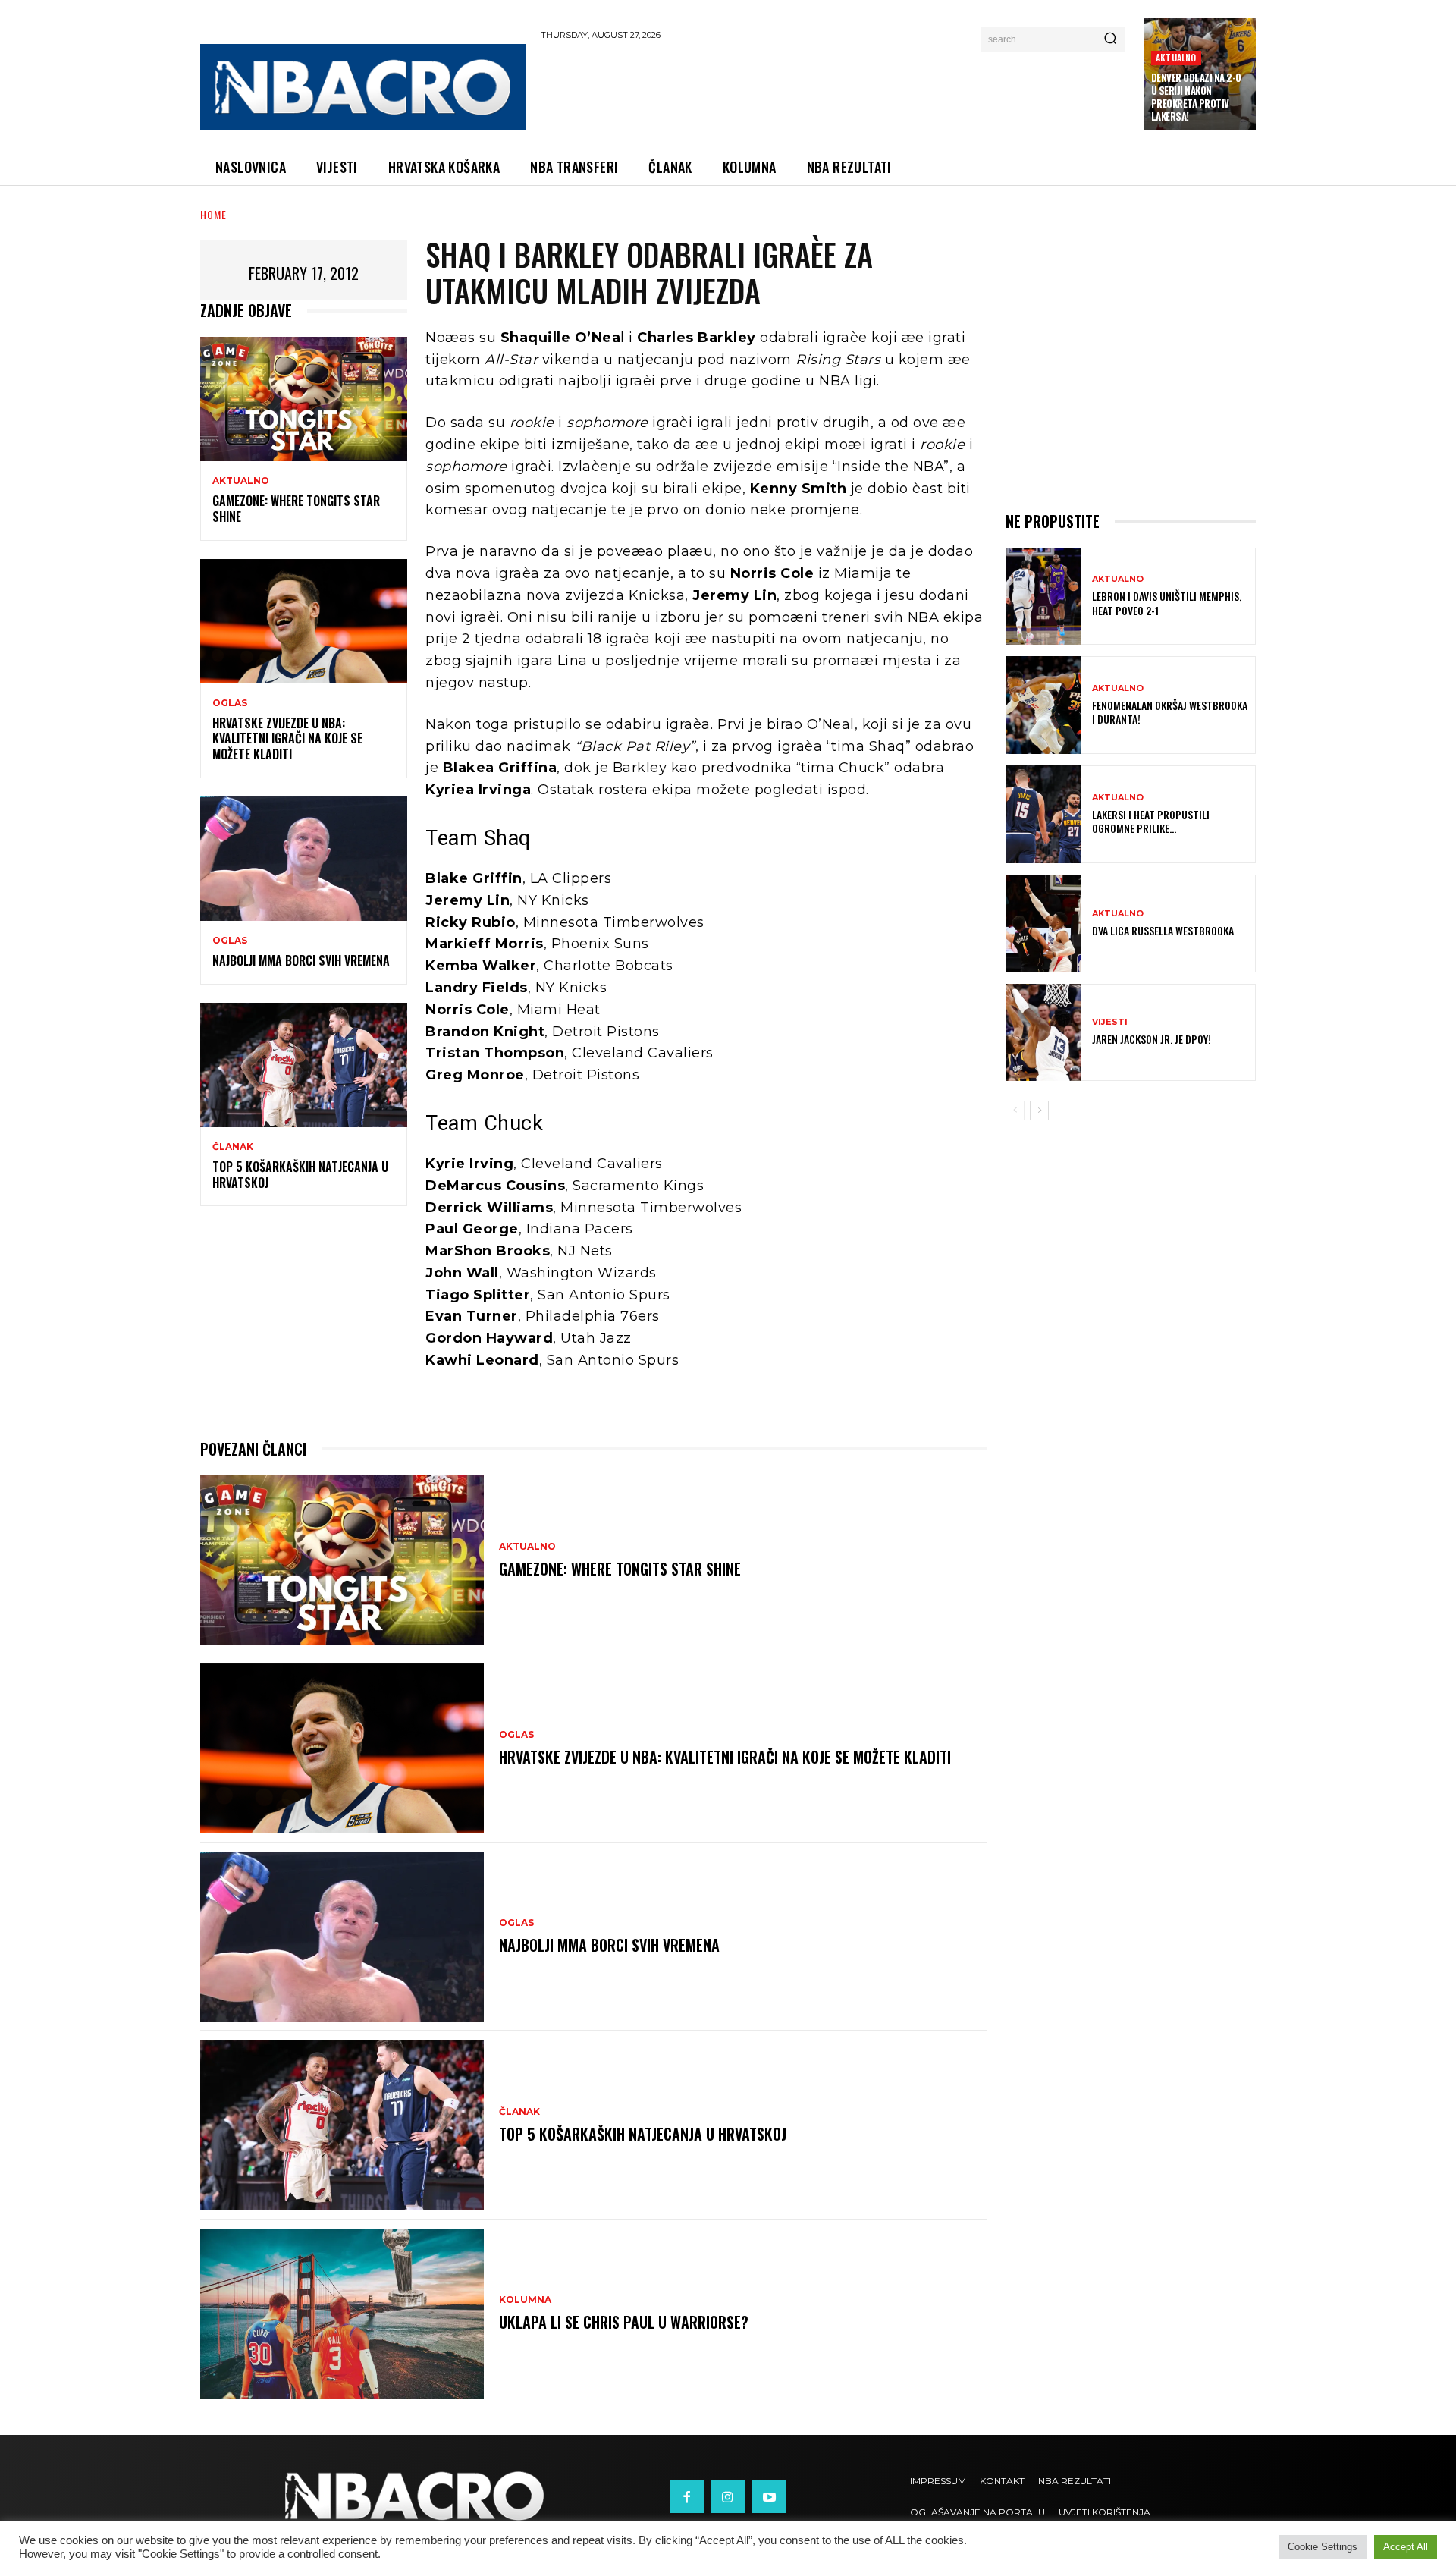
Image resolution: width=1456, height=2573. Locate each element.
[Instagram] (728, 2496)
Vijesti (1110, 1022)
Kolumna (525, 2300)
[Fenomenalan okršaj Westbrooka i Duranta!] (1043, 705)
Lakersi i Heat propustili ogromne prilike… (1151, 821)
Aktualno (1176, 57)
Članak (233, 1147)
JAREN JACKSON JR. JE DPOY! (1152, 1039)
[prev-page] (1015, 1111)
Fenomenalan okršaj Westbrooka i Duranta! (1170, 712)
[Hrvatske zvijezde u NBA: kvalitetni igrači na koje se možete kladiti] (304, 621)
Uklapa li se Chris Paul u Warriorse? (624, 2322)
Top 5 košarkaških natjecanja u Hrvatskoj (300, 1175)
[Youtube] (769, 2496)
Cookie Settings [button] (1323, 2547)
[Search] (1110, 39)
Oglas (230, 703)
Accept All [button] (1406, 2547)
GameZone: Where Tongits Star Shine (296, 509)
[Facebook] (687, 2496)
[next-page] (1039, 1111)
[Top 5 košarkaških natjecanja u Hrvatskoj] (304, 1065)
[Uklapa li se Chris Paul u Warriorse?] (342, 2314)
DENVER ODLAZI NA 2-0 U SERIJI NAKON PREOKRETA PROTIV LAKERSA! (1196, 97)
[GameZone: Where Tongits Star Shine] (304, 399)
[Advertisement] (835, 92)
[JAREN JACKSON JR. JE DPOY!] (1043, 1033)
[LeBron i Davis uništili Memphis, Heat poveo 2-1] (1043, 597)
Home (213, 214)
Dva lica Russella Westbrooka (1163, 930)
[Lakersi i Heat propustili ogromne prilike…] (1043, 814)
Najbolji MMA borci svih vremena (301, 960)
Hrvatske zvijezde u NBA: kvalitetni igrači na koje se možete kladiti (287, 739)
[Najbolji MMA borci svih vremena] (304, 859)
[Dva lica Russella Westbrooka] (1043, 924)
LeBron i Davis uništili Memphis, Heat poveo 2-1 (1167, 603)
